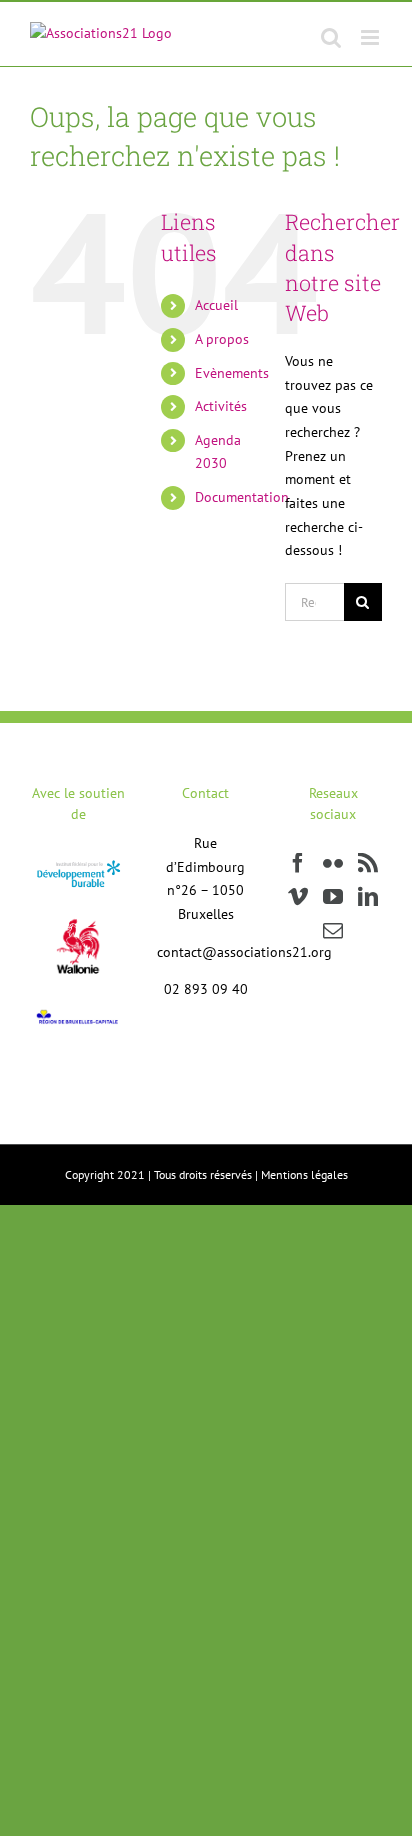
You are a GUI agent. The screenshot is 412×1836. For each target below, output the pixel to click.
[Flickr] (333, 863)
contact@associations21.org (244, 952)
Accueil (216, 305)
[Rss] (368, 863)
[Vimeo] (298, 897)
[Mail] (333, 931)
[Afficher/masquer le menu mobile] (371, 37)
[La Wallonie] (79, 905)
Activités (221, 406)
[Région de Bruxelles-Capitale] (78, 1013)
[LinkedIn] (368, 897)
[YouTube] (333, 897)
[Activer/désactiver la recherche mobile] (331, 37)
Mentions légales (304, 1174)
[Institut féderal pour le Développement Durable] (78, 864)
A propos (222, 339)
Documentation (242, 497)
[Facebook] (298, 863)
